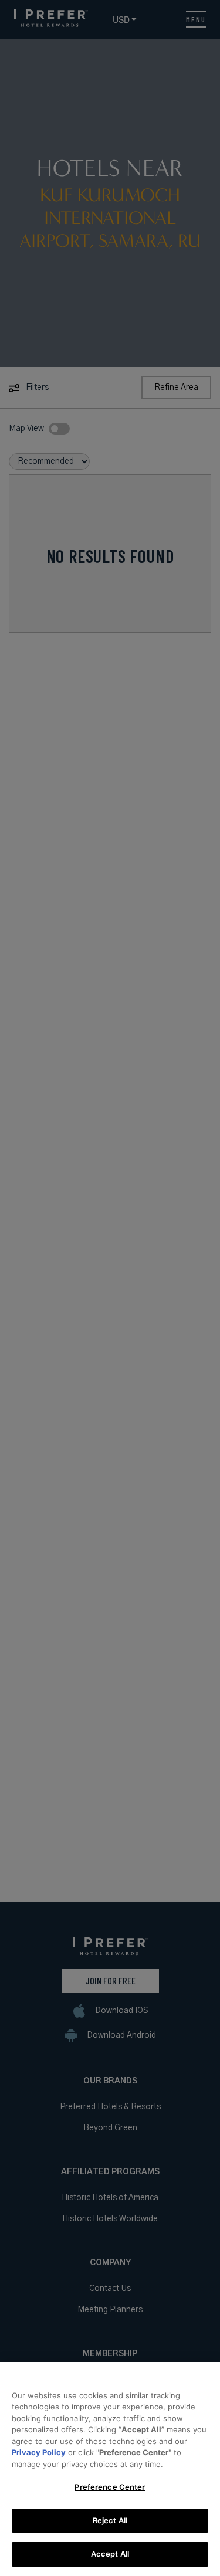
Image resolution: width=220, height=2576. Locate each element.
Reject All (110, 2520)
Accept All (110, 2554)
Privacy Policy (39, 2452)
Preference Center (110, 2487)
